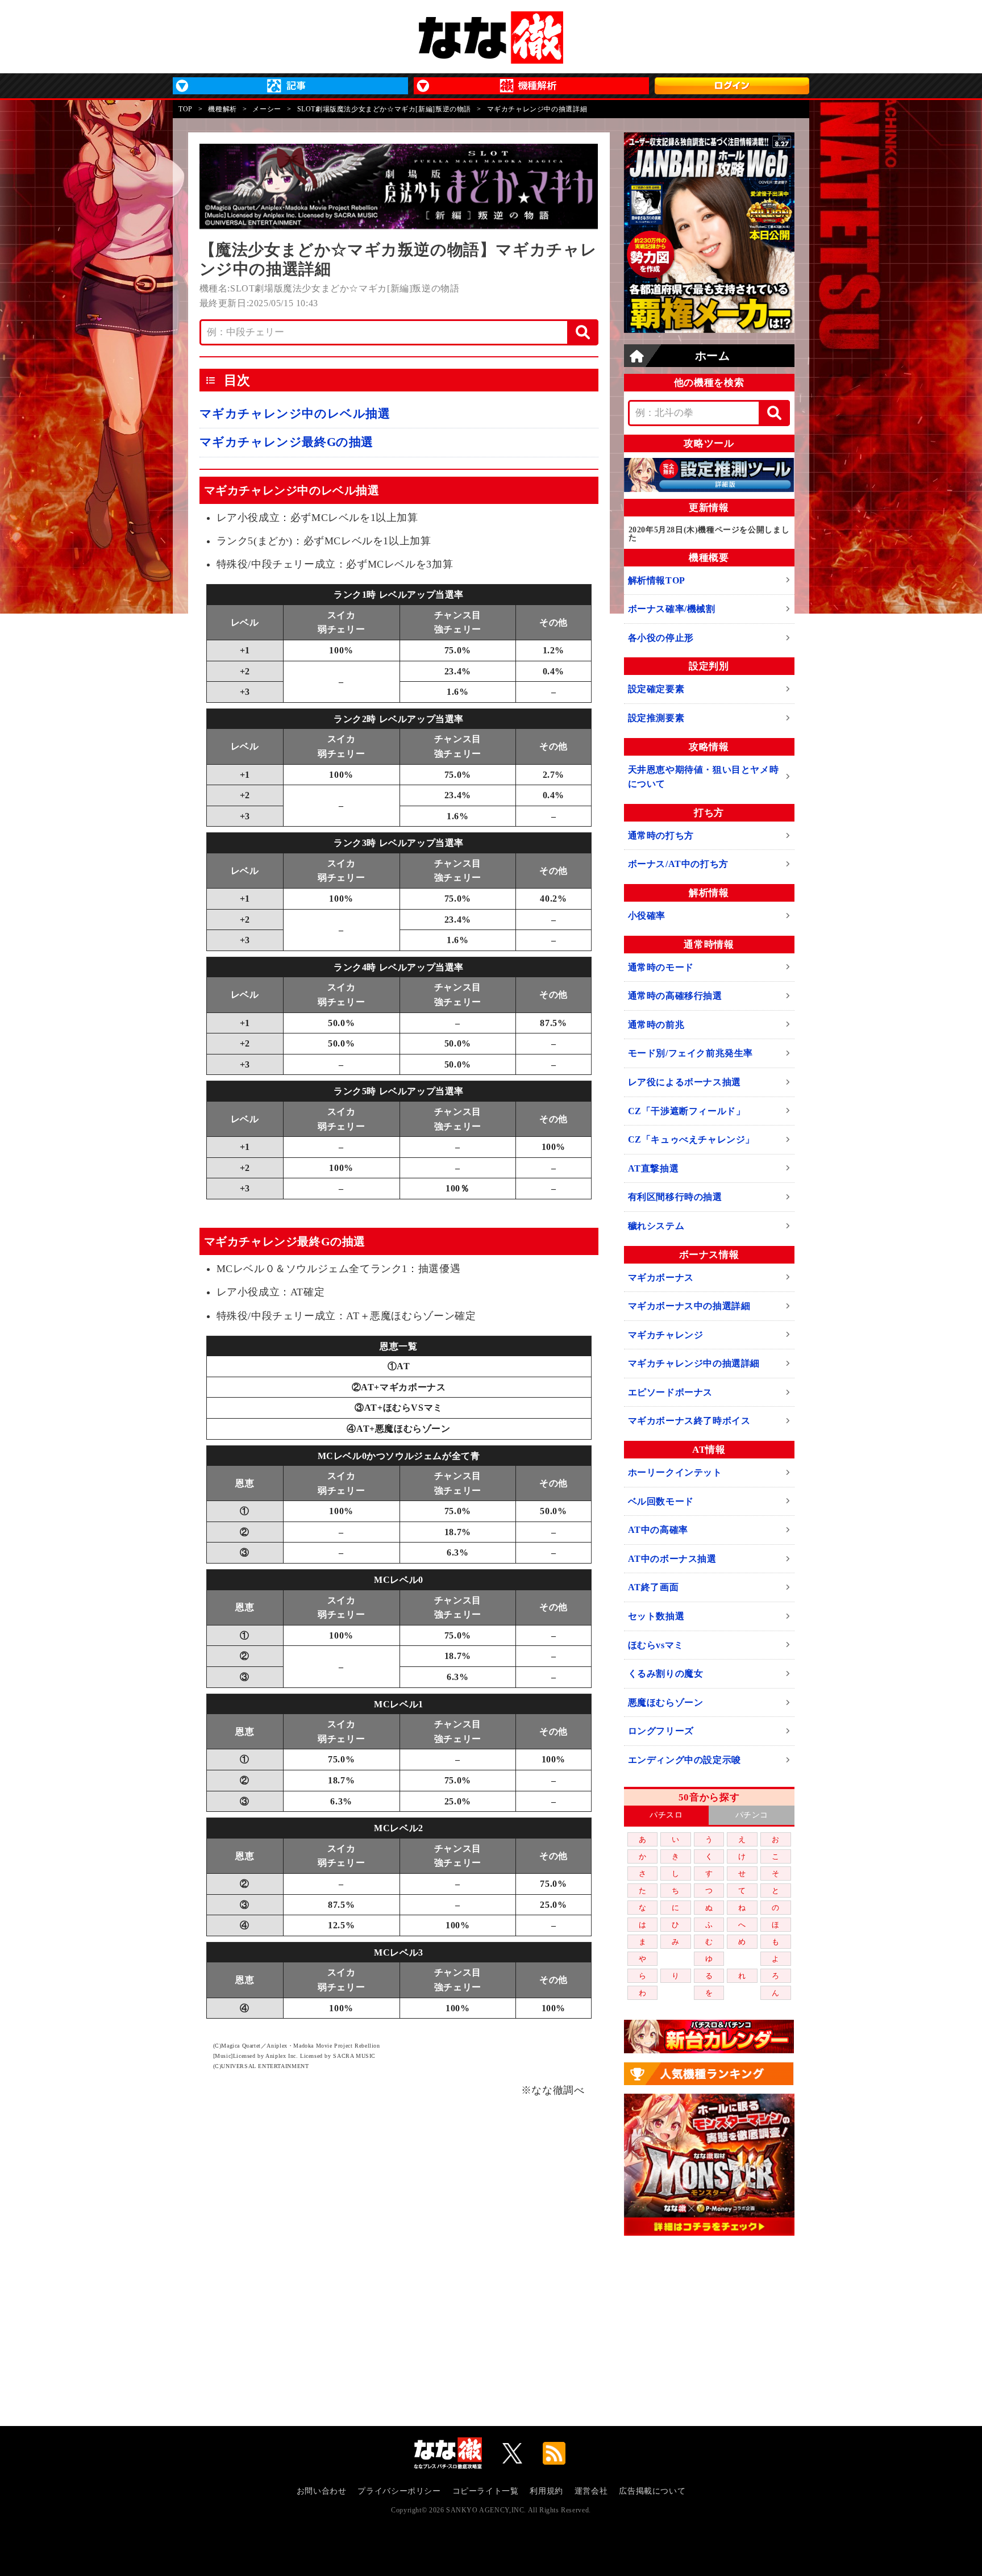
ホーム (713, 356)
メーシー (267, 109)
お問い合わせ (322, 2491)
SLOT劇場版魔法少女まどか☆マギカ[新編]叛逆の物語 (384, 109)
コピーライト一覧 (486, 2491)
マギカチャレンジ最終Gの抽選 (287, 442)
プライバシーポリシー (399, 2491)
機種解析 (222, 109)
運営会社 (591, 2491)
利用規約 (546, 2491)
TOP (186, 109)
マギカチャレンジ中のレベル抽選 (295, 414)
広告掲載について (652, 2491)
